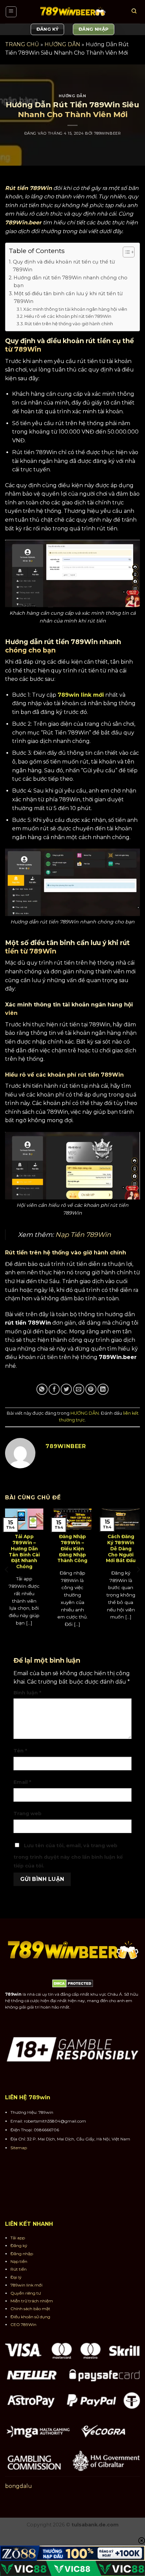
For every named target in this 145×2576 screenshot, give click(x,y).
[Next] (138, 1570)
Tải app (18, 2238)
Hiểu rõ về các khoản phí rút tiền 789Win (68, 316)
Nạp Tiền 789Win (83, 1235)
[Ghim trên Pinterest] (91, 1389)
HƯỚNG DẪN (62, 44)
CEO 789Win (23, 2324)
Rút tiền (19, 2269)
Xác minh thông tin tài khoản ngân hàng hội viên (75, 309)
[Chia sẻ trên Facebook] (54, 1389)
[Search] (134, 12)
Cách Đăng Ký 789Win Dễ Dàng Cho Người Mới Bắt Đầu (121, 1548)
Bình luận (27, 1693)
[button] (11, 12)
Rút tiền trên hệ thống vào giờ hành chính (69, 324)
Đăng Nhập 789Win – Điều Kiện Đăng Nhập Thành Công (72, 1548)
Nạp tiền (19, 2261)
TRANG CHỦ (22, 44)
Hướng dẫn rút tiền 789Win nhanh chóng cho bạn (70, 282)
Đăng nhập (22, 2254)
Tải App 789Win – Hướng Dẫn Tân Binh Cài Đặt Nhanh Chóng (24, 1551)
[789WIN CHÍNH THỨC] (72, 12)
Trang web (27, 1813)
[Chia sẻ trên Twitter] (66, 1389)
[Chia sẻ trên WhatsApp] (42, 1389)
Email (22, 1782)
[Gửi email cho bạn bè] (79, 1389)
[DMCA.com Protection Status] (73, 1983)
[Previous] (7, 1570)
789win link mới (81, 695)
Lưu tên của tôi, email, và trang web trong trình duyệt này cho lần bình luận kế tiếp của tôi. (68, 1856)
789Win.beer (23, 223)
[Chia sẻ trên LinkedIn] (103, 1389)
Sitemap (19, 2148)
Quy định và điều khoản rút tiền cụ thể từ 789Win (64, 266)
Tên (20, 1751)
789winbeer (108, 133)
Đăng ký (19, 2246)
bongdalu (19, 2486)
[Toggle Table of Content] (125, 252)
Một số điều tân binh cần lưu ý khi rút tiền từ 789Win (68, 297)
